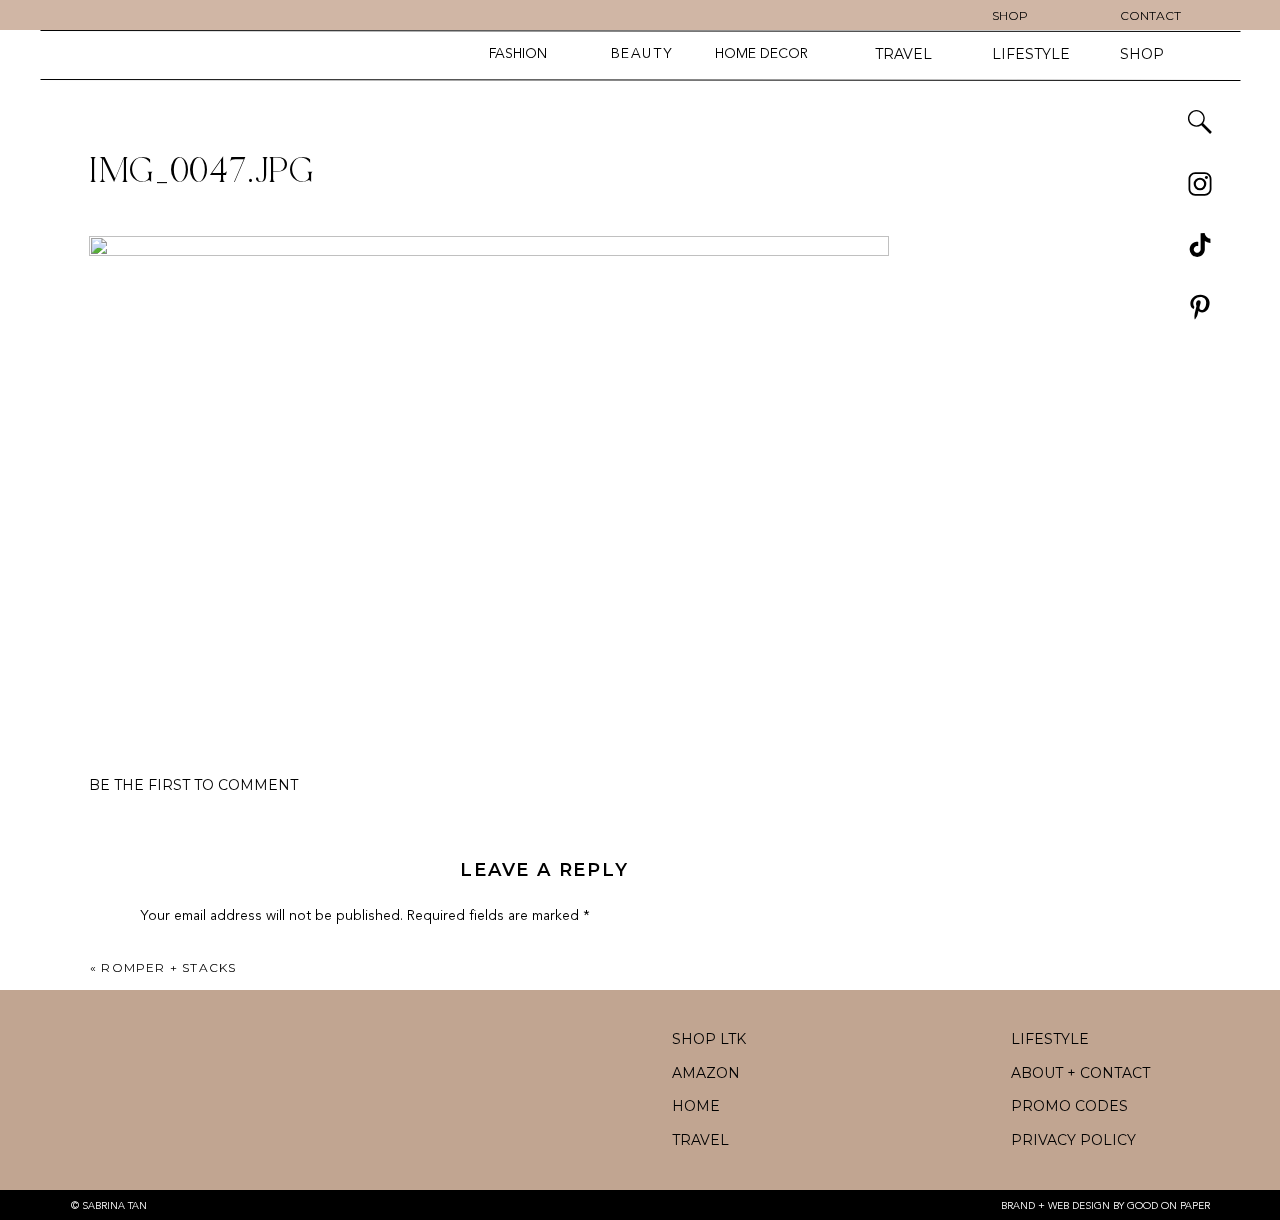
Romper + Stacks (168, 967)
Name (163, 1205)
